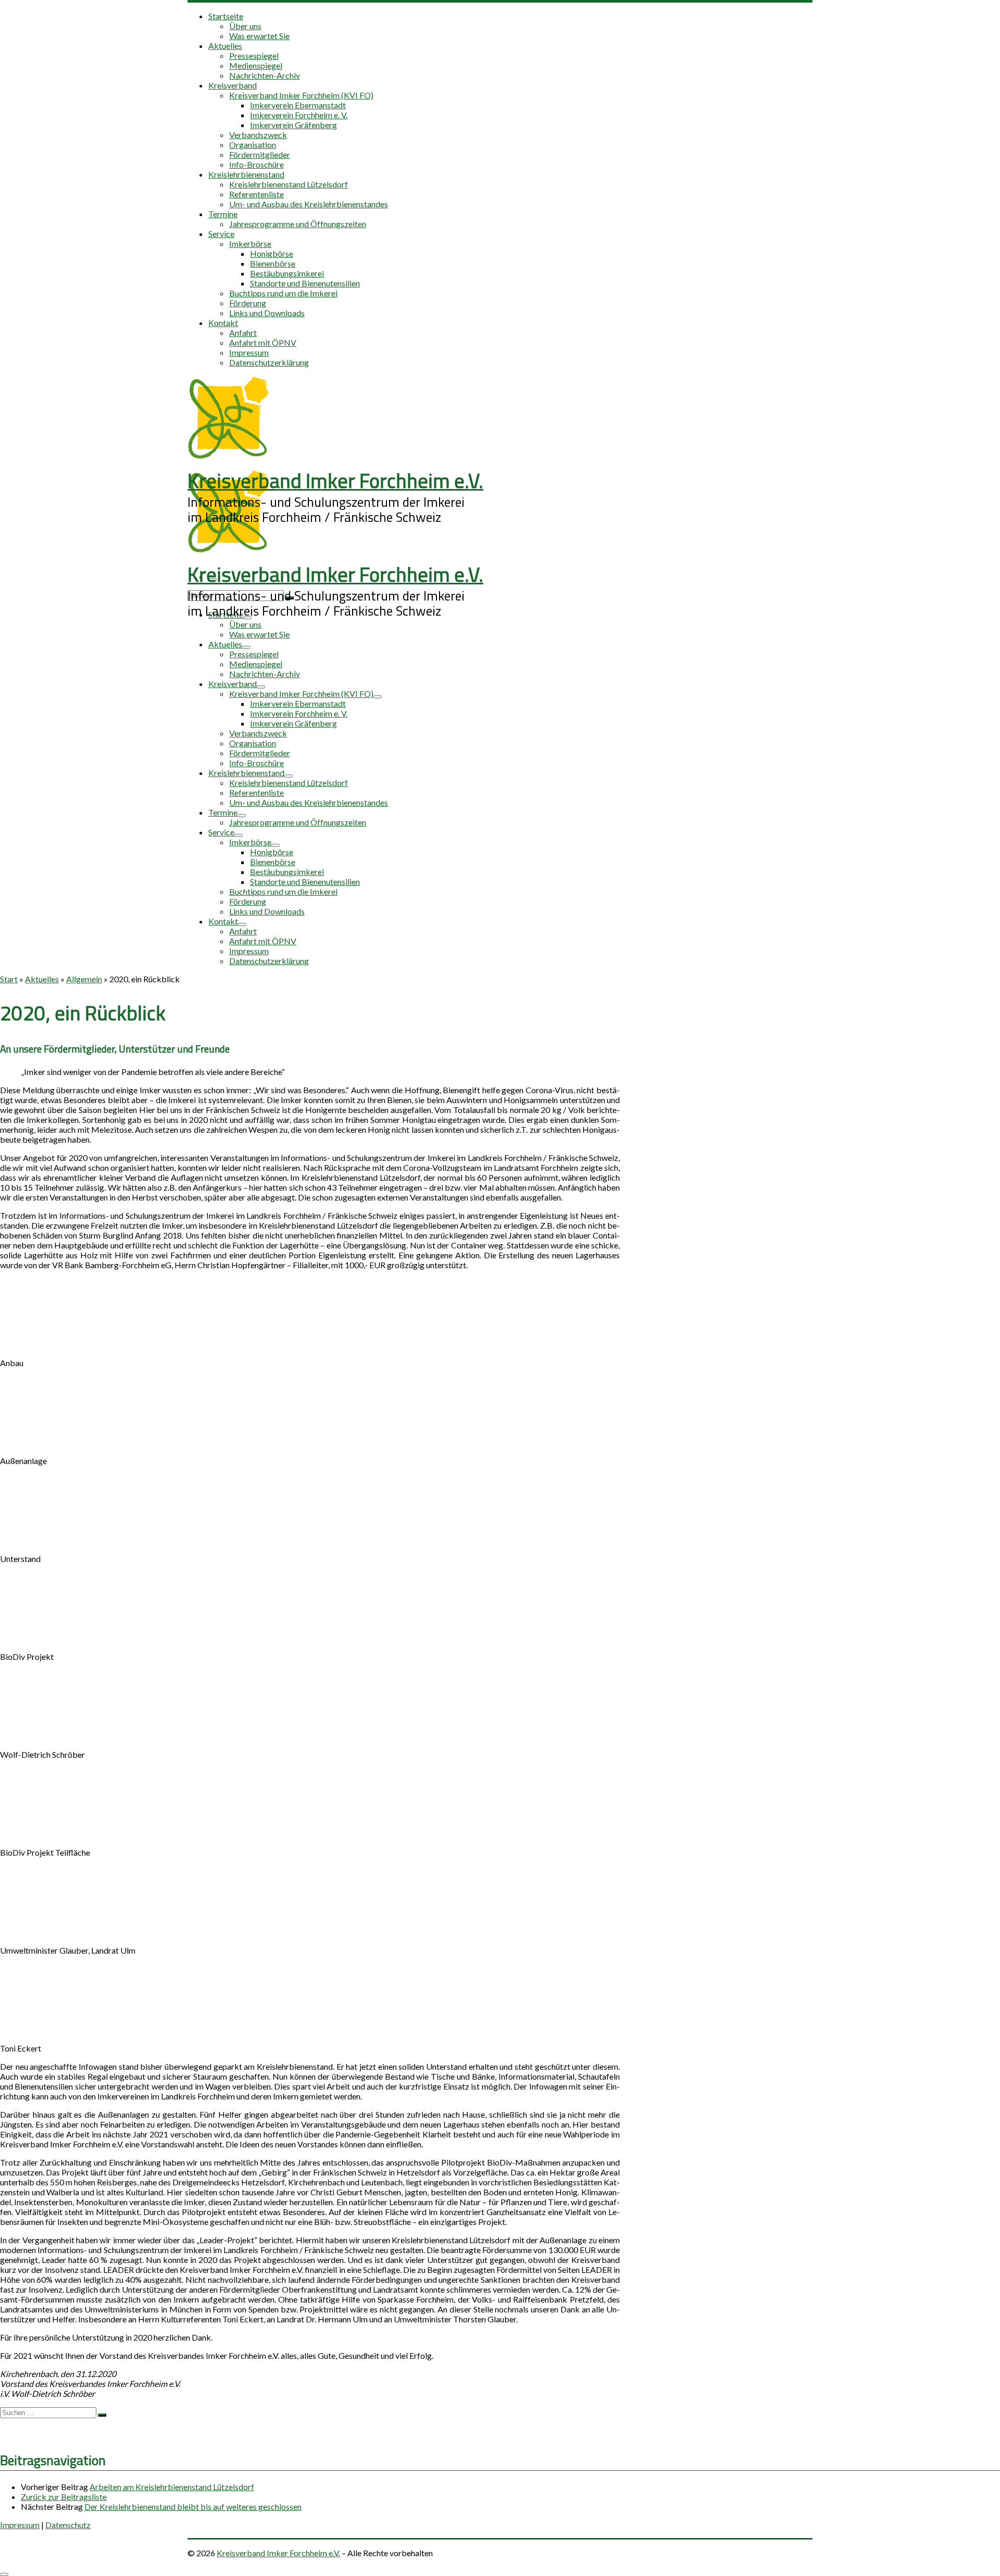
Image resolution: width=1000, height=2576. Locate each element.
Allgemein (84, 979)
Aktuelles (42, 979)
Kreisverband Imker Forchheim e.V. (278, 2553)
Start (9, 979)
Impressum (20, 2525)
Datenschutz (68, 2525)
